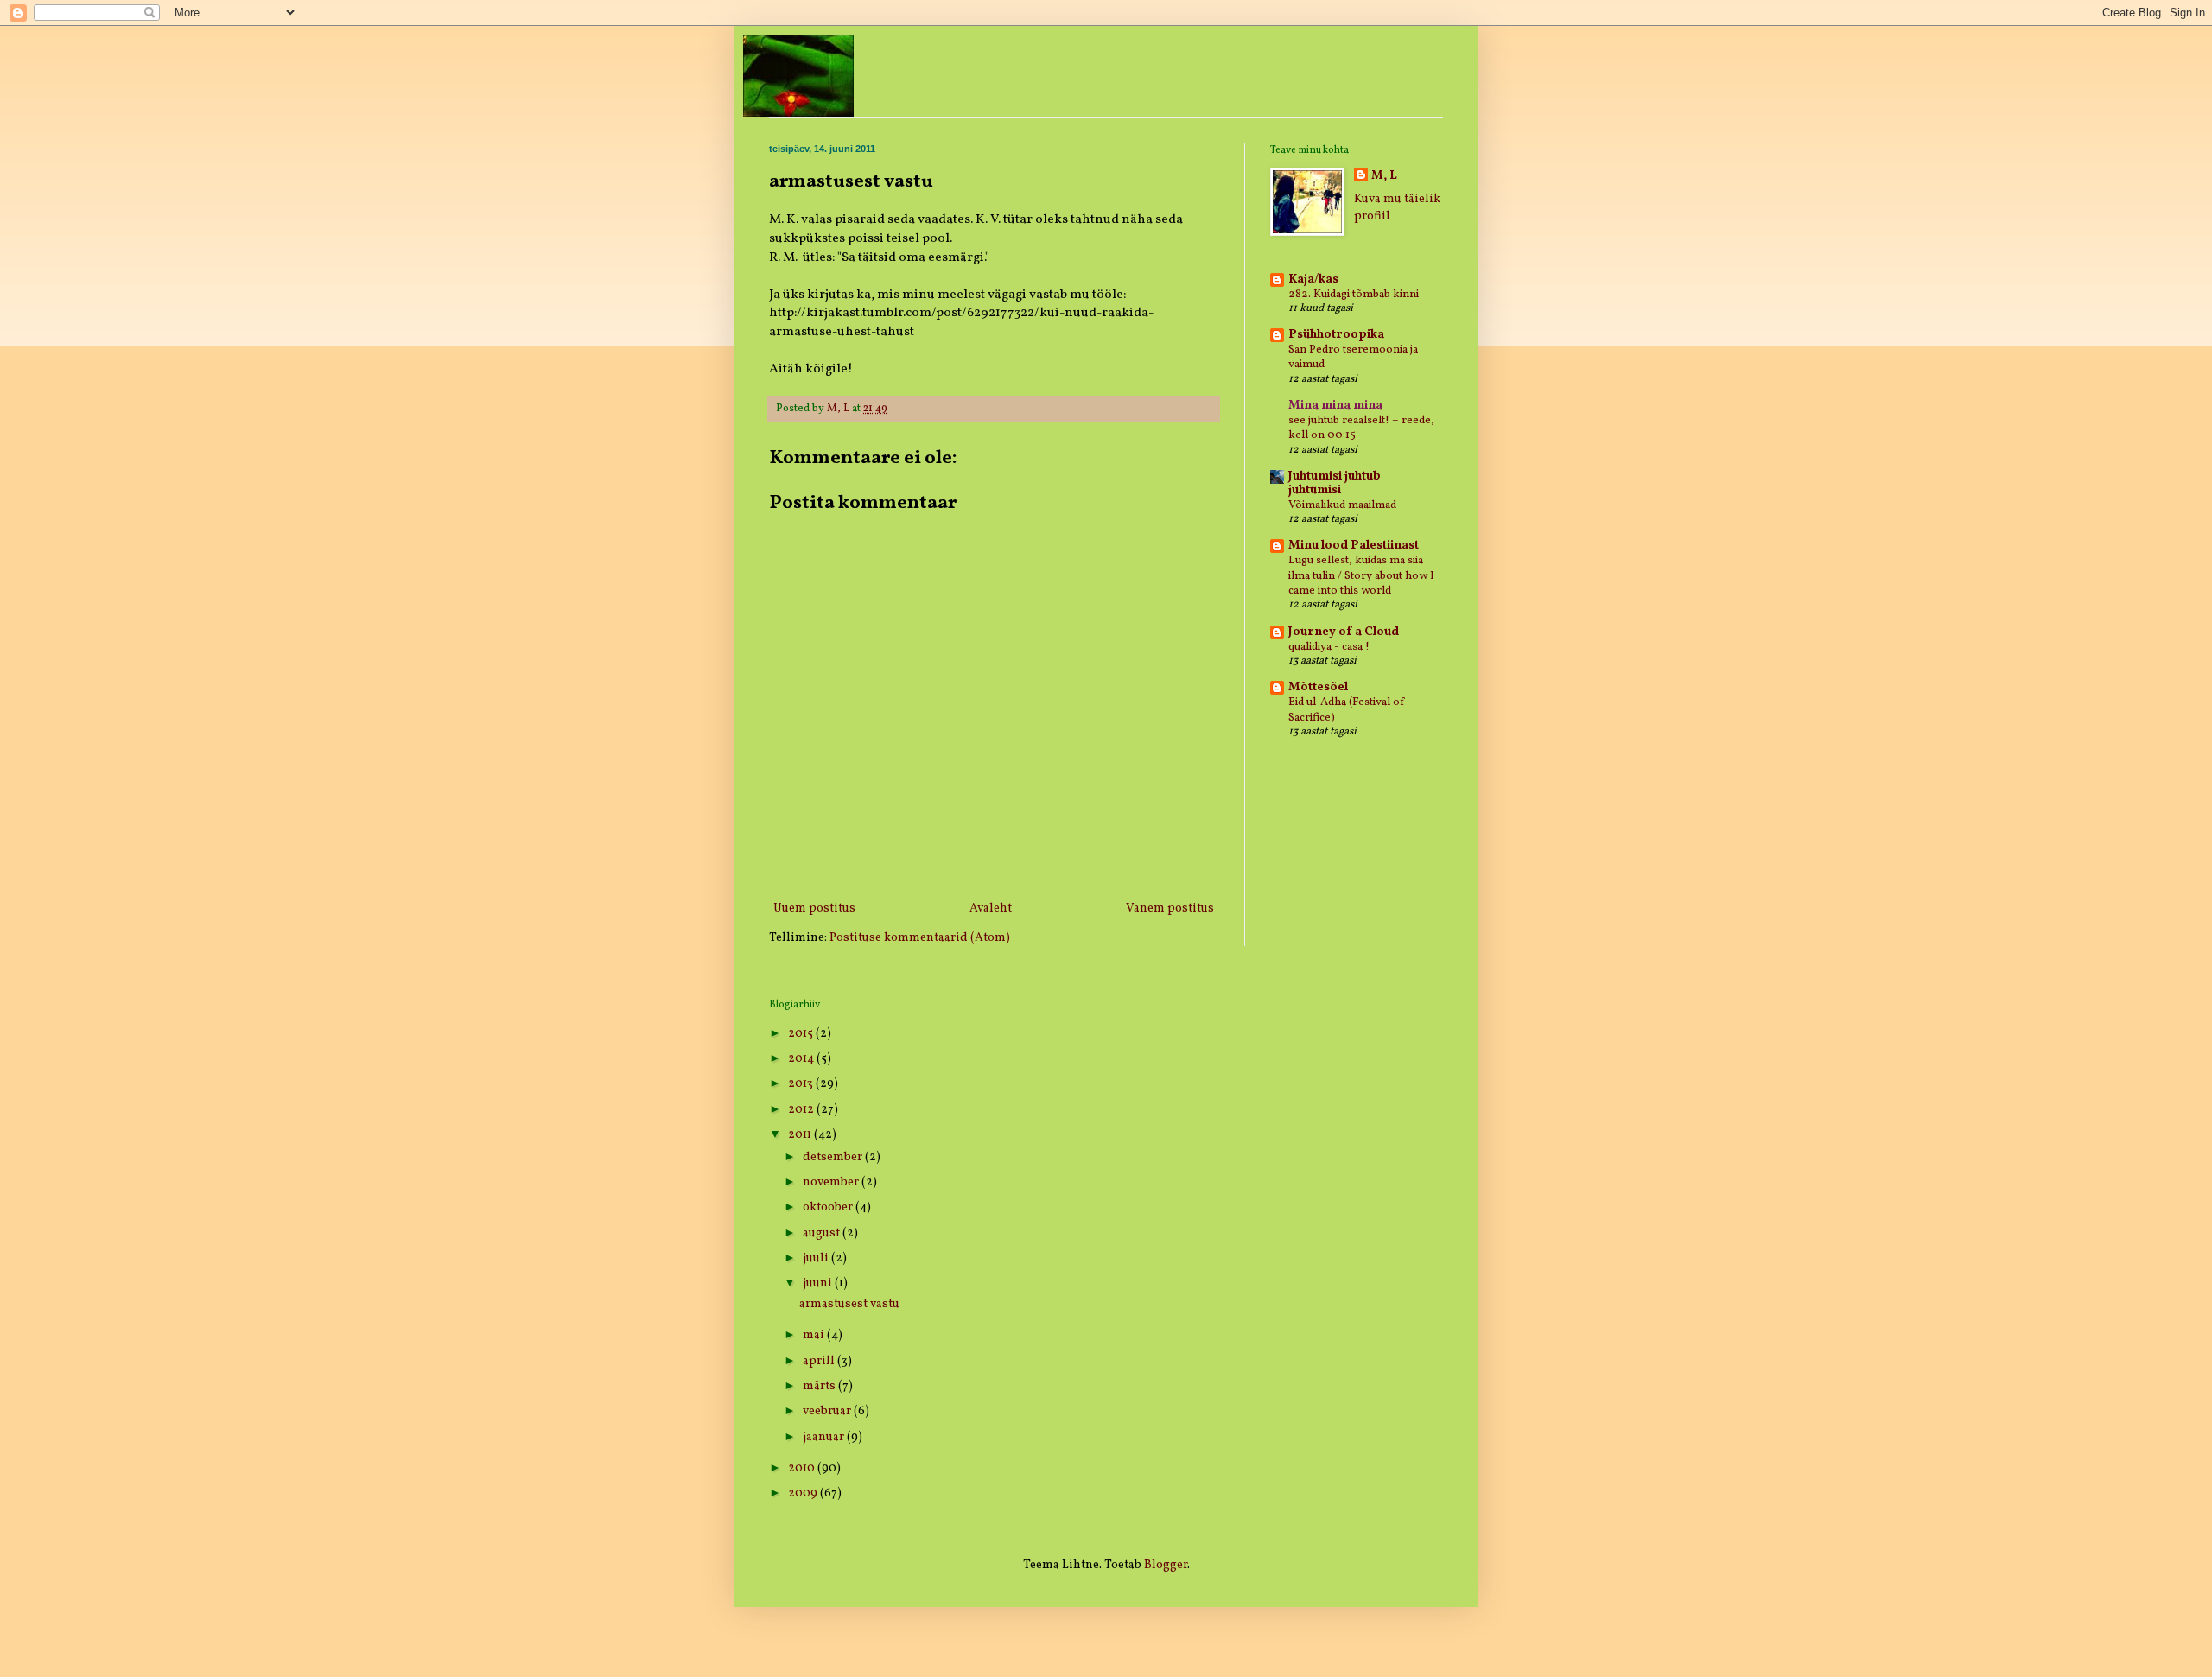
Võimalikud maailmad (1342, 505)
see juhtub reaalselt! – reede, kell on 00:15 (1361, 428)
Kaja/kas (1313, 279)
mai (815, 1335)
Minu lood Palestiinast (1354, 546)
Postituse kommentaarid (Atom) (920, 938)
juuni (819, 1283)
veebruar (828, 1411)
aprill (820, 1361)
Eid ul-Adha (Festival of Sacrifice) (1347, 709)
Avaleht (991, 908)
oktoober (829, 1207)
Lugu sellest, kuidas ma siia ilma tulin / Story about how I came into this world (1361, 575)
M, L (1384, 176)
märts (820, 1386)
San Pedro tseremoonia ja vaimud (1353, 357)
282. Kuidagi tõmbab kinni (1354, 294)
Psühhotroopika (1336, 335)
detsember (834, 1157)
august (823, 1233)
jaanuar (825, 1437)
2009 (804, 1493)
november (832, 1182)
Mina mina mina (1335, 406)
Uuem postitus (814, 908)
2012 (802, 1110)
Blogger (1166, 1565)
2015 (802, 1034)
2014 (802, 1059)
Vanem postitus (1170, 908)
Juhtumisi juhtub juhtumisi (1335, 483)
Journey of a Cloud (1344, 632)
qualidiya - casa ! (1329, 647)
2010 (803, 1468)
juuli (817, 1258)
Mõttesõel (1318, 687)
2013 (802, 1084)
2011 (801, 1135)
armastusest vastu (849, 1304)
